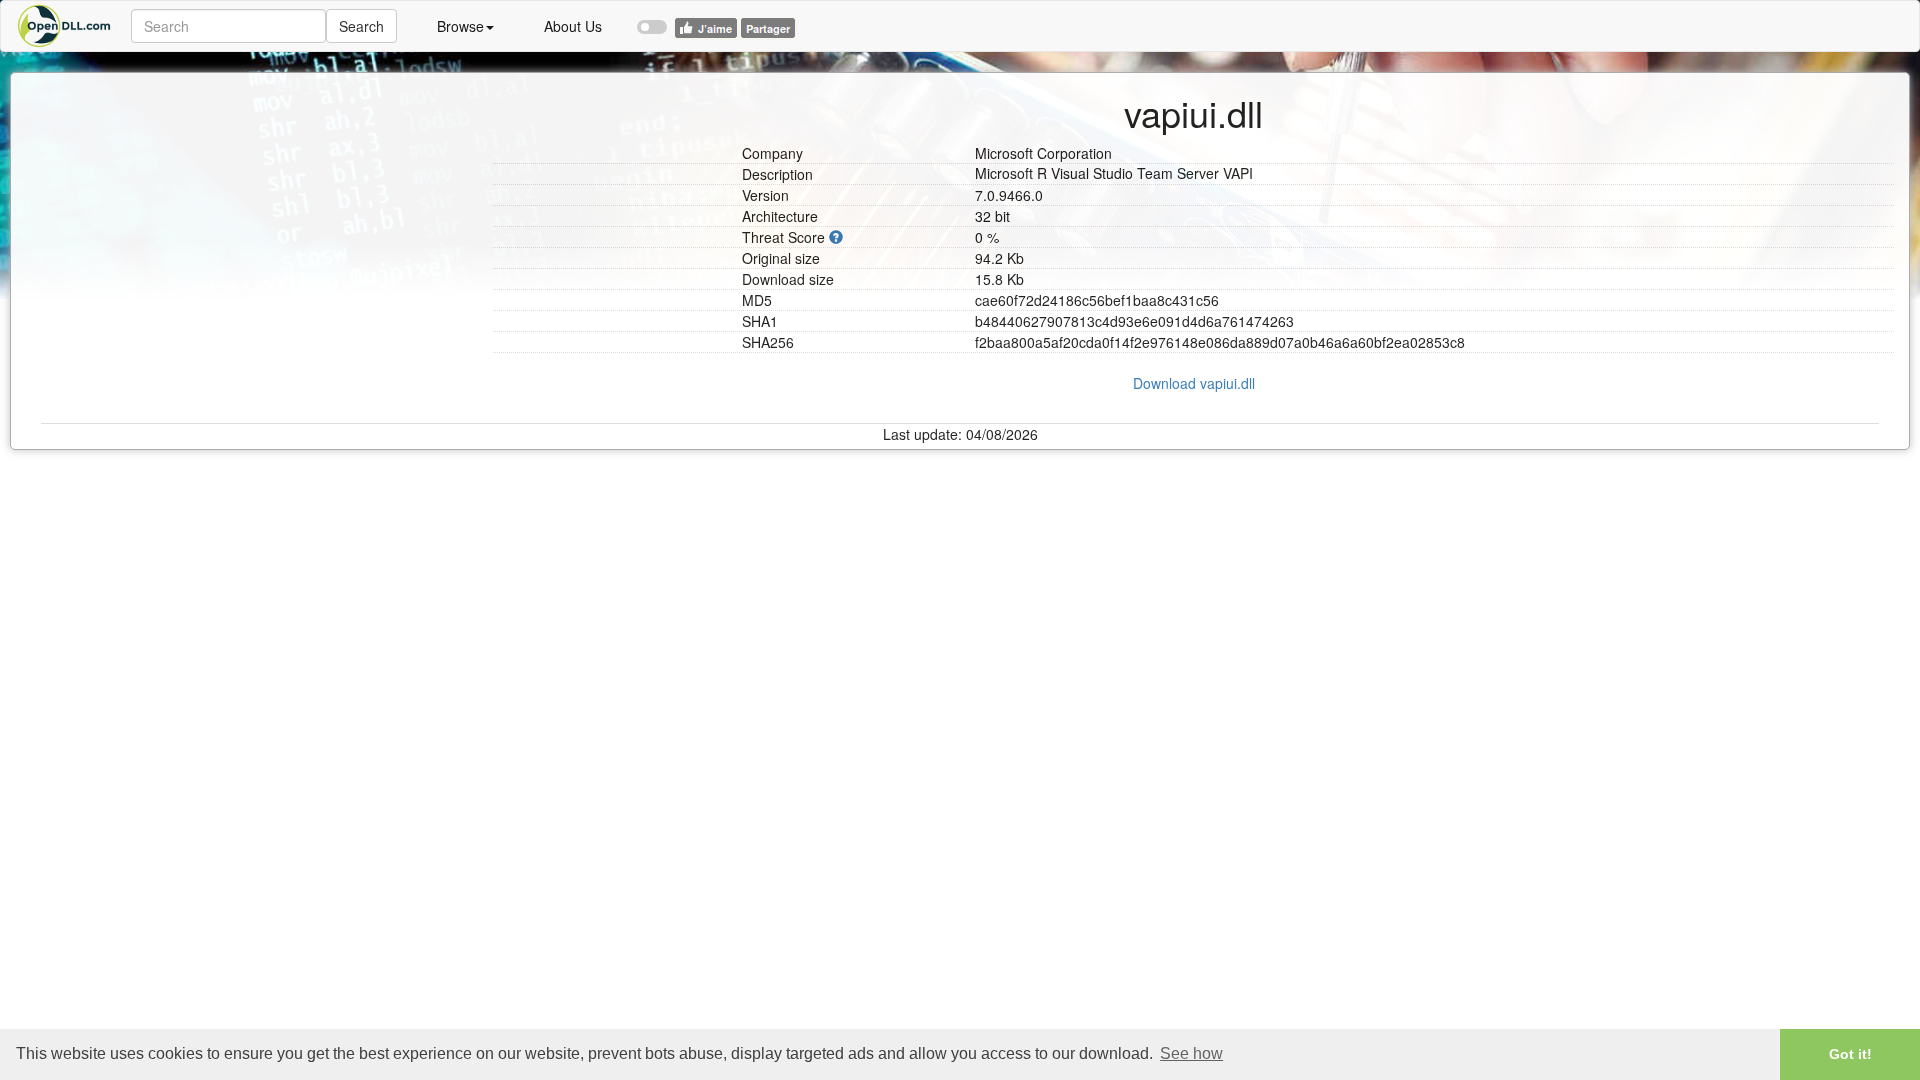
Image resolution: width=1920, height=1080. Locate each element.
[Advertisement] (259, 213)
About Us (573, 26)
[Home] (66, 26)
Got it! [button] (1850, 1054)
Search (361, 26)
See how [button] (1191, 1053)
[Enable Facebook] (652, 18)
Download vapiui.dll (1194, 383)
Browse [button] (460, 26)
